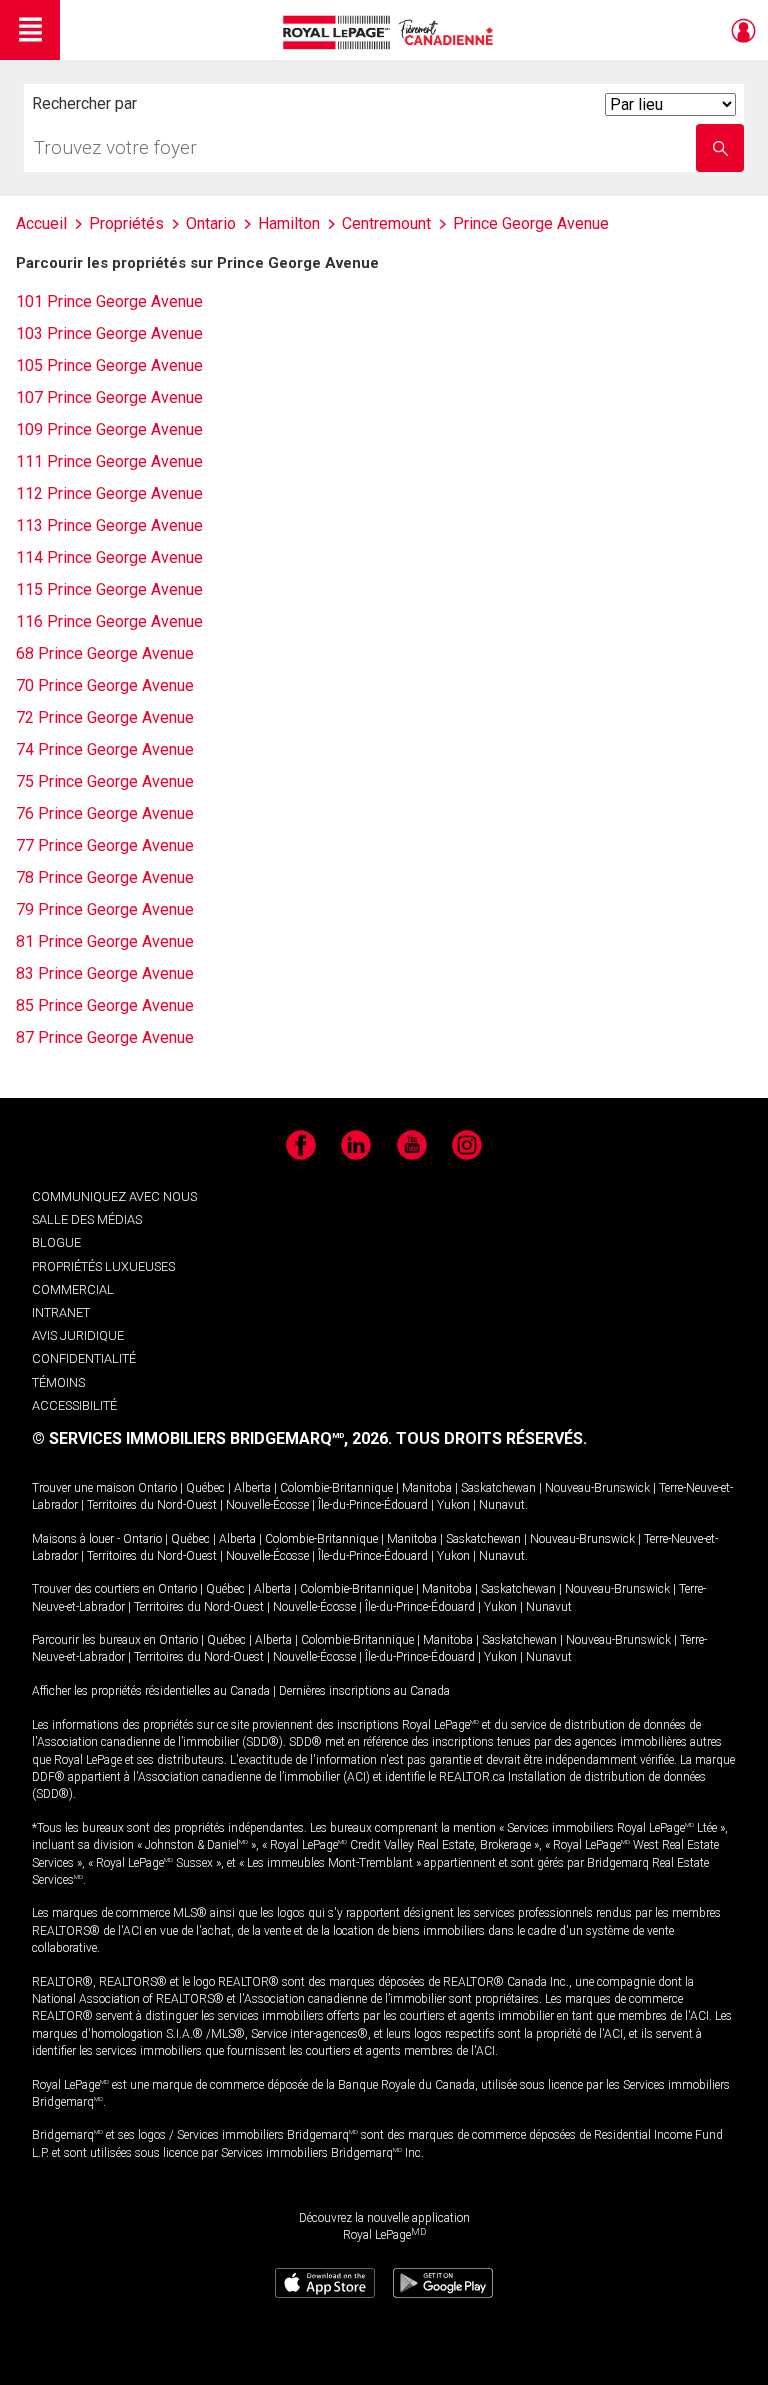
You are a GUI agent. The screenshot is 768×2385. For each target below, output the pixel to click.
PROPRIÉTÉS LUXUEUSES (103, 1266)
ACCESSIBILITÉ (74, 1405)
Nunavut (502, 1505)
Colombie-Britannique (336, 1488)
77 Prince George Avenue (105, 845)
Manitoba (427, 1488)
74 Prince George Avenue (105, 749)
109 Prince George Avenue (109, 429)
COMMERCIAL (73, 1289)
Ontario (157, 1488)
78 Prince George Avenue (105, 877)
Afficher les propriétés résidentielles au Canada (151, 1691)
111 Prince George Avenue (109, 461)
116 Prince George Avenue (109, 621)
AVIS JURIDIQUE (78, 1335)
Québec (205, 1488)
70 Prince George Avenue (105, 685)
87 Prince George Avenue (105, 1037)
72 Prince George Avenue (105, 717)
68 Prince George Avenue (105, 653)
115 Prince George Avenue (109, 589)
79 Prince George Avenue (105, 909)
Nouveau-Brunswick (597, 1488)
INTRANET (61, 1312)
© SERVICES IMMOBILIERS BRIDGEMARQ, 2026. (212, 1438)
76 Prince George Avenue (105, 813)
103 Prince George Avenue (109, 333)
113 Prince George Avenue (109, 525)
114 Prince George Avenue (109, 557)
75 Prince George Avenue (105, 781)
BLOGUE (56, 1242)
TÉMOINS (58, 1382)
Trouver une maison (83, 1488)
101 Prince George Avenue (109, 301)
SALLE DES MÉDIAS (87, 1219)
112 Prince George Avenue (109, 493)
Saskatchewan (498, 1488)
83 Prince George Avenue (105, 973)
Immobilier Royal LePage (391, 32)
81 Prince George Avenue (105, 941)
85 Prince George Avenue (105, 1005)
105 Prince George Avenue (109, 365)
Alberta (252, 1488)
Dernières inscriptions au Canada (364, 1691)
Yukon (453, 1505)
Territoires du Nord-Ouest (152, 1505)
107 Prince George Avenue (109, 397)
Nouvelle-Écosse (267, 1505)
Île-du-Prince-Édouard (373, 1505)
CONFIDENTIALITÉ (84, 1358)
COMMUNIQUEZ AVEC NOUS (114, 1196)
